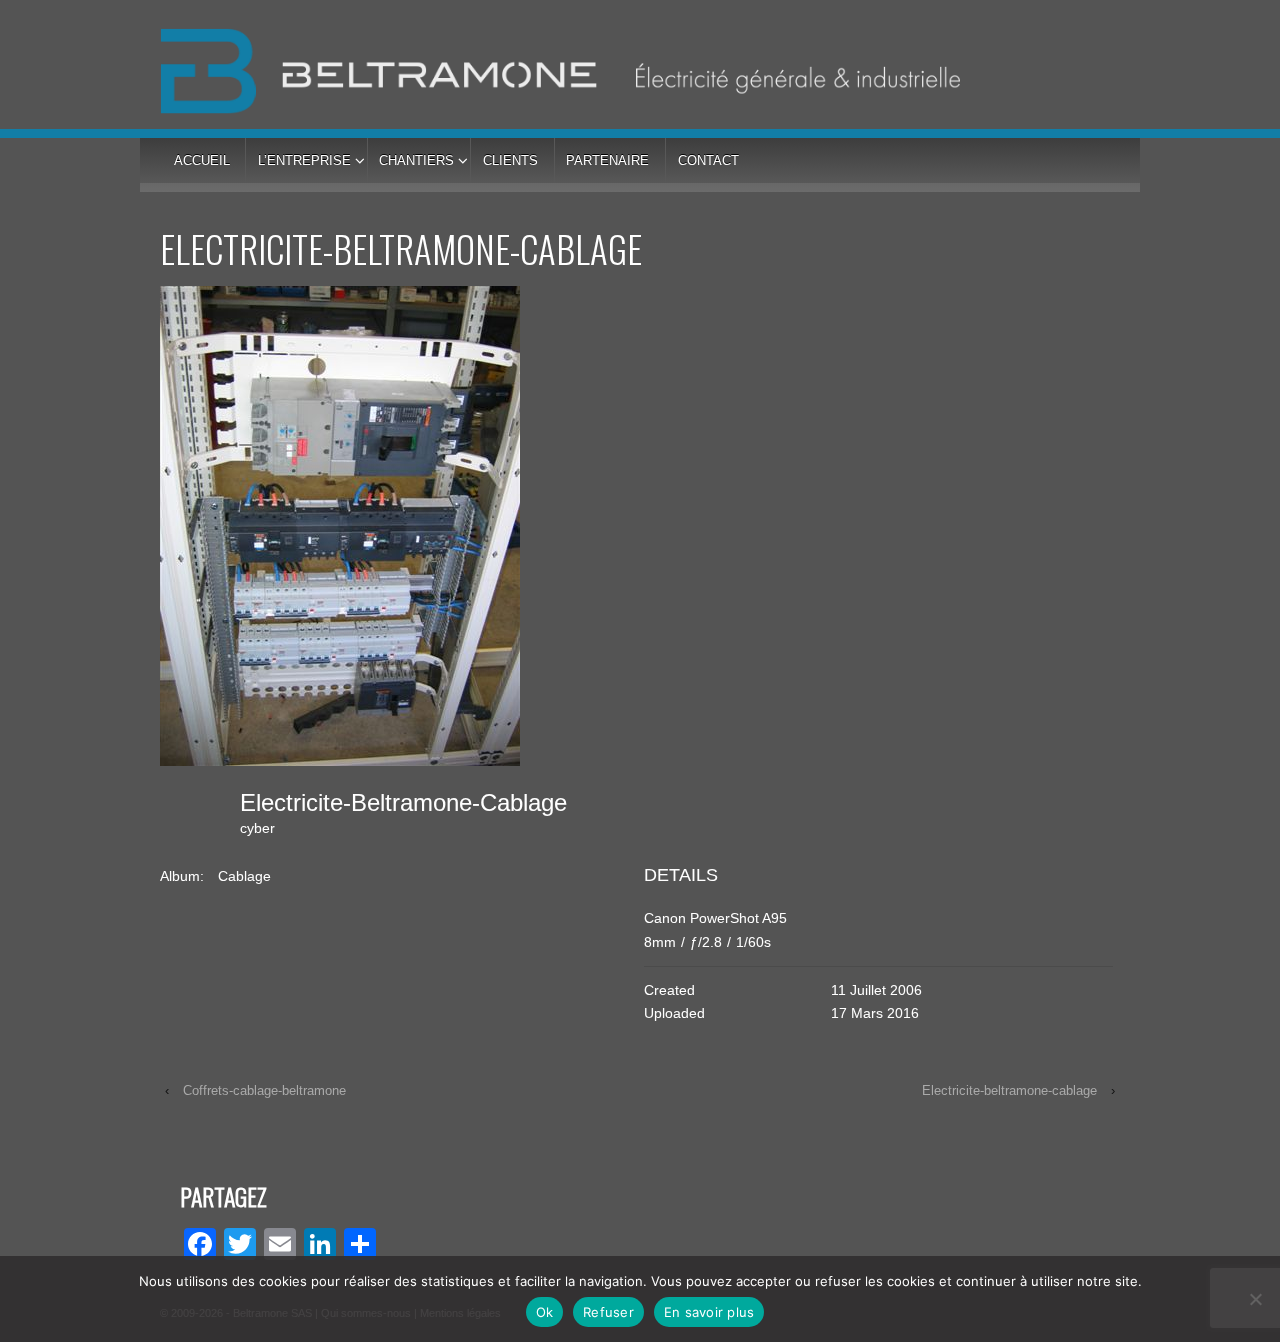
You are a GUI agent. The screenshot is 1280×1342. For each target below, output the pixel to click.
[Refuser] (1255, 1299)
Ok (545, 1312)
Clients (510, 160)
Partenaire (607, 160)
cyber (257, 828)
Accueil (202, 160)
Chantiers (416, 160)
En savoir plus (709, 1312)
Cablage (244, 876)
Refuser (608, 1312)
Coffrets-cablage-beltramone (264, 1090)
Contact (708, 160)
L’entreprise (304, 160)
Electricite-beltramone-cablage (1009, 1090)
